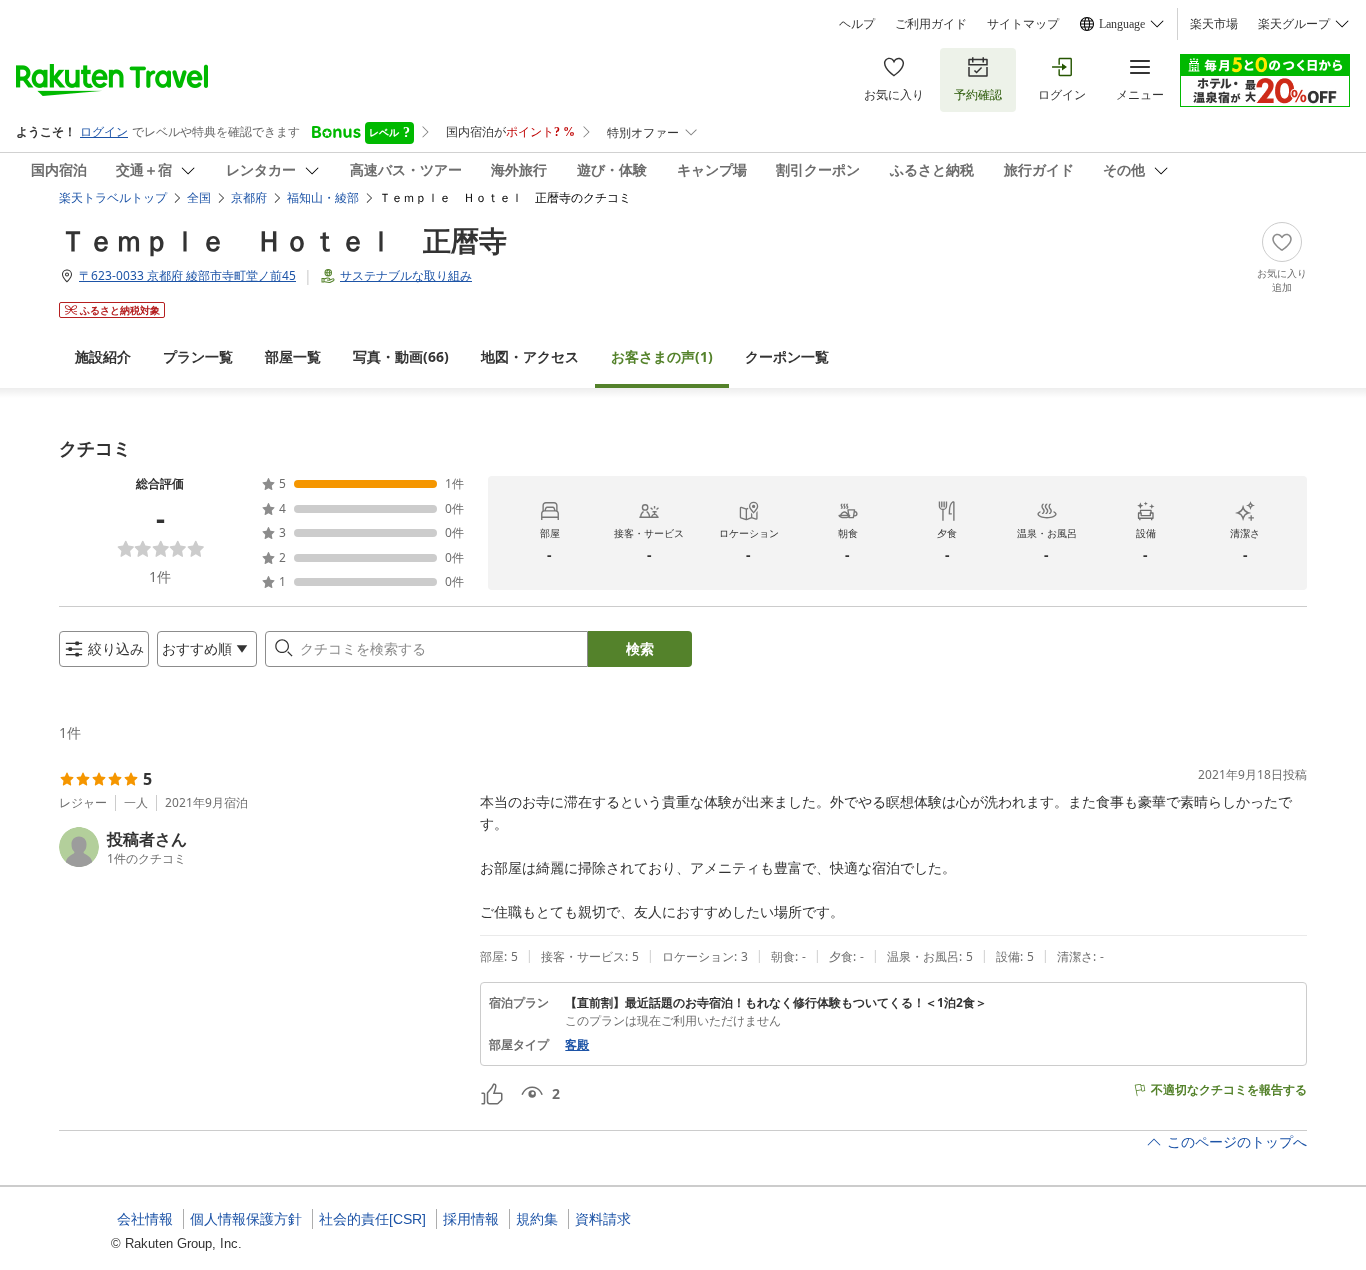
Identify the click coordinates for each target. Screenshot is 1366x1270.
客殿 (577, 1045)
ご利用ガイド (931, 24)
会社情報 (145, 1219)
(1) (662, 356)
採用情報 (471, 1219)
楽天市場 (1214, 24)
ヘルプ (857, 24)
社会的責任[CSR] (372, 1219)
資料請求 (603, 1219)
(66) (401, 356)
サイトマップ (1023, 24)
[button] (261, 847)
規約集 (537, 1219)
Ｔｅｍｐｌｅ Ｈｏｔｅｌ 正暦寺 (283, 240)
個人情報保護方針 (246, 1219)
